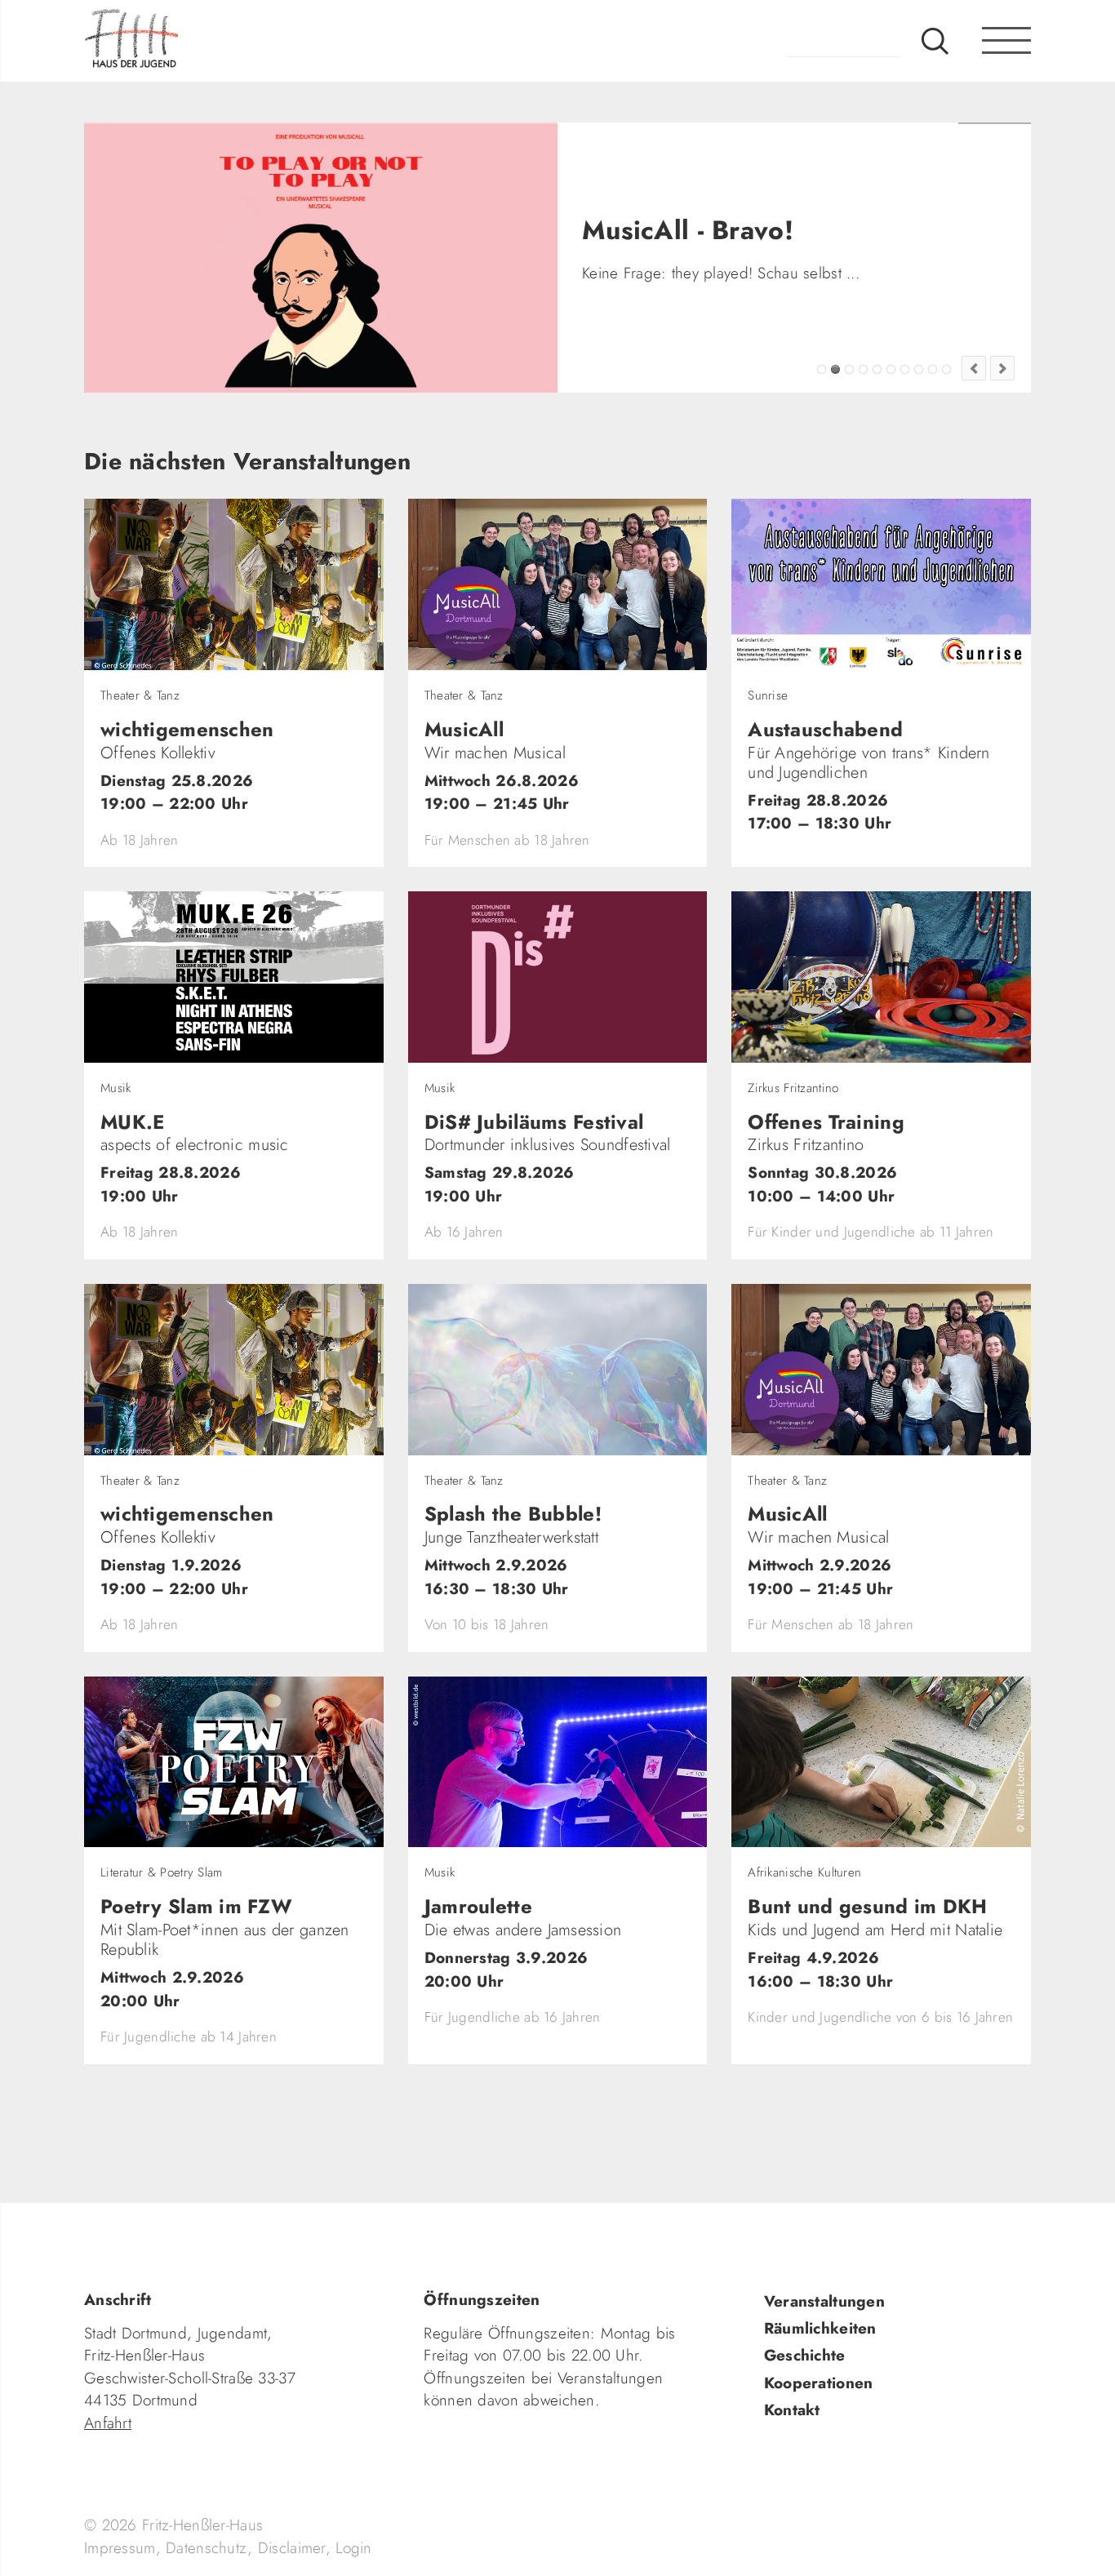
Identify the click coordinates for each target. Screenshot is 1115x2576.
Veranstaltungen (824, 2301)
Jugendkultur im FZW (946, 369)
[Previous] (974, 368)
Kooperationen (819, 2383)
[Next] (1002, 368)
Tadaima (822, 369)
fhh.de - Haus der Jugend (186, 41)
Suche (935, 41)
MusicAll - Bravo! (835, 369)
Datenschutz (207, 2548)
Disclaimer (292, 2548)
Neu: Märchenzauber (933, 369)
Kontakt (792, 2410)
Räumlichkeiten (820, 2328)
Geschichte (805, 2355)
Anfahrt (108, 2423)
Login (353, 2548)
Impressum (120, 2548)
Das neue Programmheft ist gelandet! (849, 369)
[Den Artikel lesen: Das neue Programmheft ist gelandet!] (321, 258)
